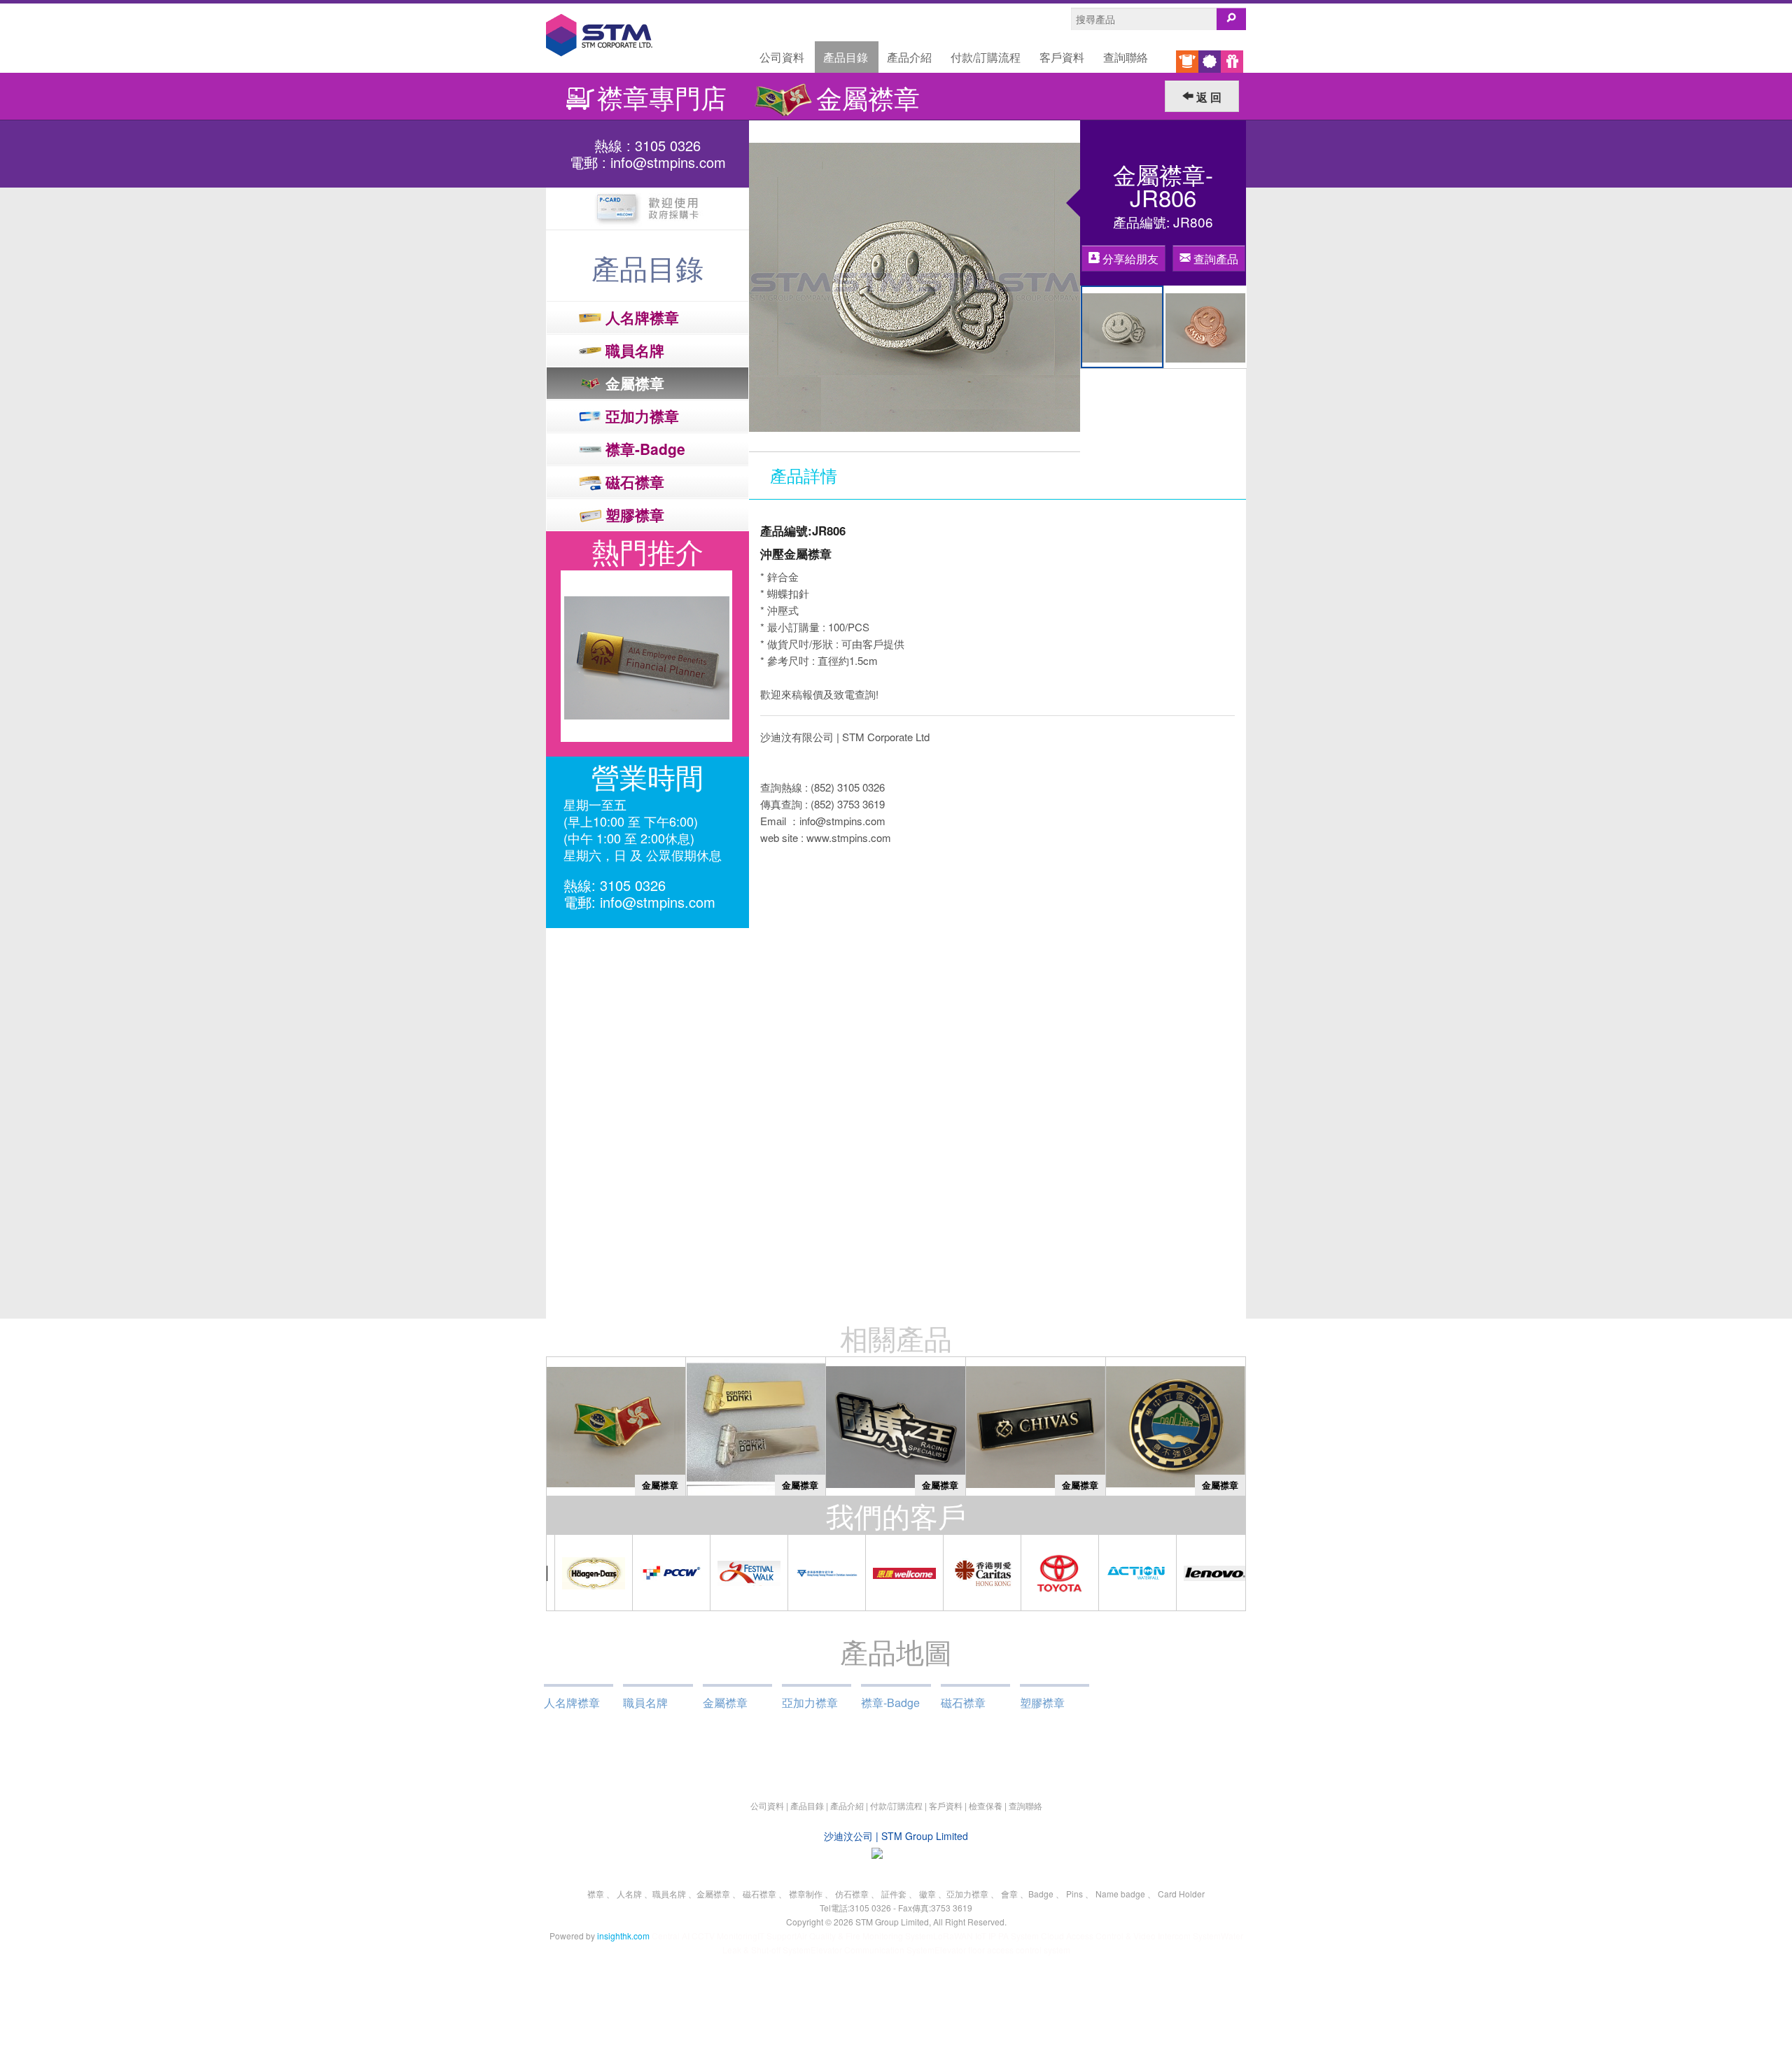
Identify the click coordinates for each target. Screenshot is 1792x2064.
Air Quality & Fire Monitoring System (865, 1936)
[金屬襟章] (616, 1425)
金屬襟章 (725, 1703)
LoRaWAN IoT (960, 1936)
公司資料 (782, 57)
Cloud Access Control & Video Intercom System (1131, 1936)
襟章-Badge (890, 1703)
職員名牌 (645, 1703)
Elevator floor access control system (1002, 1950)
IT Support (777, 1936)
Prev (564, 657)
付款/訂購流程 (986, 57)
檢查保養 (986, 1805)
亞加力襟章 (810, 1703)
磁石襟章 (963, 1703)
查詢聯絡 (1126, 57)
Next (731, 657)
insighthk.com (623, 1936)
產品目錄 (846, 57)
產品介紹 (909, 57)
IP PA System (1015, 1936)
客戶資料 (1062, 57)
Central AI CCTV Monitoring (705, 1936)
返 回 (1207, 97)
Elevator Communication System (873, 1950)
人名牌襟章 (572, 1703)
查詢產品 (1214, 259)
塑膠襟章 (1042, 1703)
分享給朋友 (1129, 259)
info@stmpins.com (668, 162)
